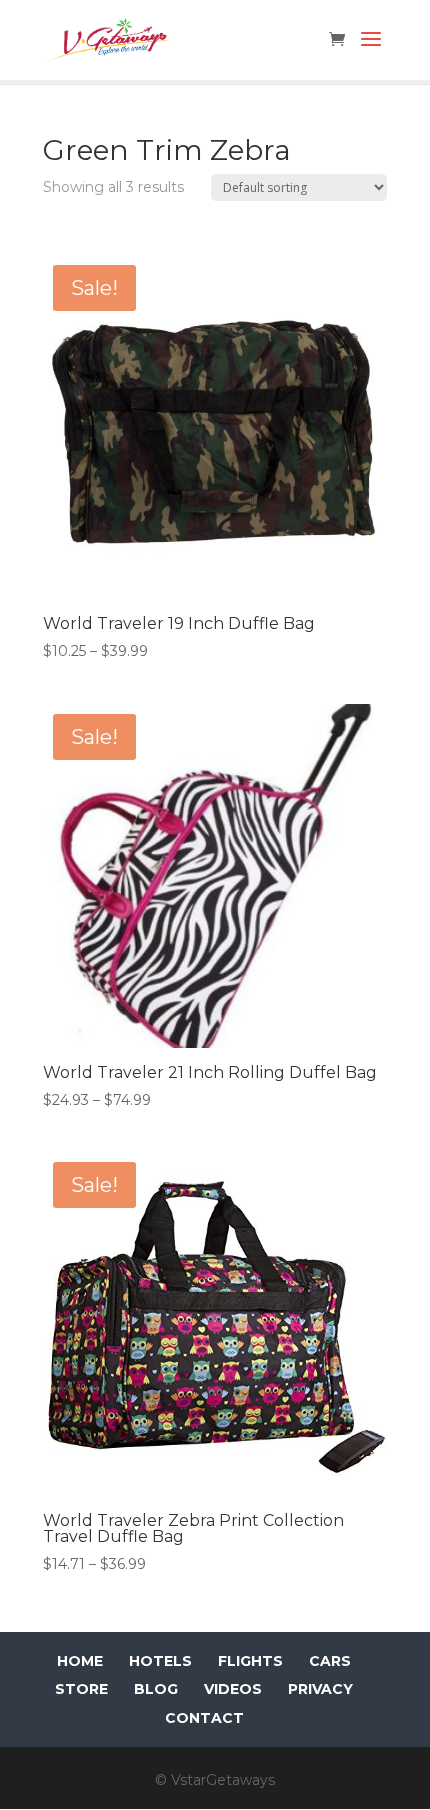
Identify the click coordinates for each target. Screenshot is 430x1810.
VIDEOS (233, 1689)
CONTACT (204, 1718)
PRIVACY (320, 1689)
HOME (80, 1661)
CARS (330, 1661)
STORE (81, 1689)
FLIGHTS (250, 1661)
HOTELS (160, 1661)
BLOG (156, 1689)
